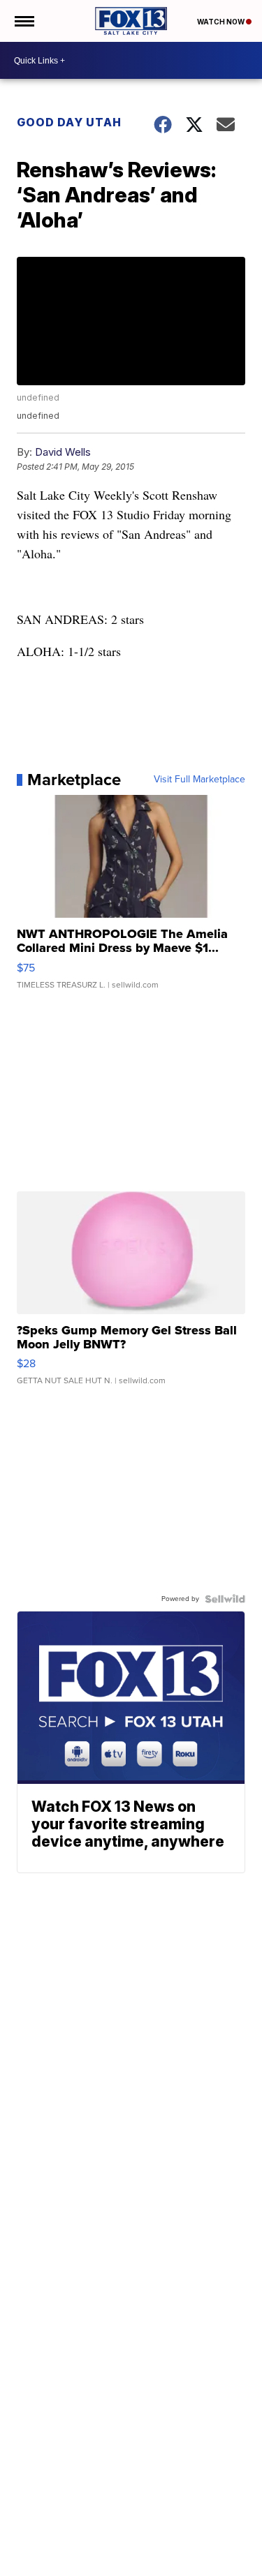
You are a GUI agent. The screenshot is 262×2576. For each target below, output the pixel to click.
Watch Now (221, 22)
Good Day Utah (69, 122)
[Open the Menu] (23, 21)
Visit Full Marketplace (199, 780)
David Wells (63, 452)
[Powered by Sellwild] (225, 1599)
